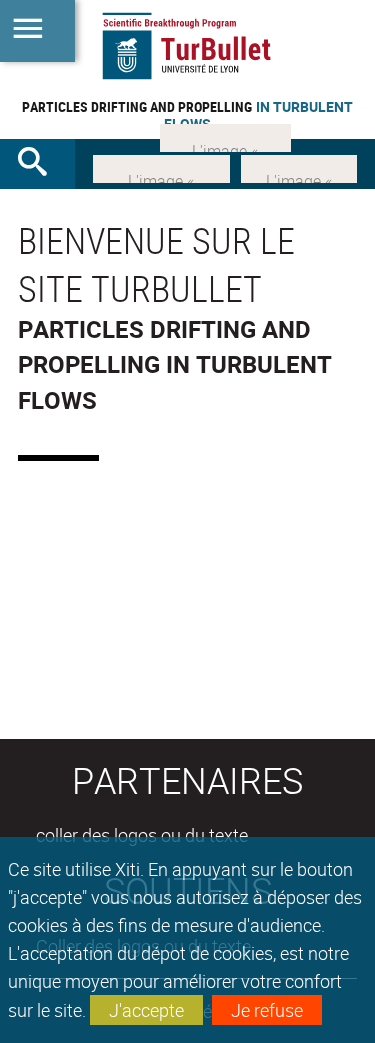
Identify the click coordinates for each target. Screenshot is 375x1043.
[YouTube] (225, 136)
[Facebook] (161, 166)
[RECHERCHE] (40, 164)
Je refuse (267, 1010)
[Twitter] (299, 166)
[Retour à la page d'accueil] (187, 46)
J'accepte (146, 1010)
